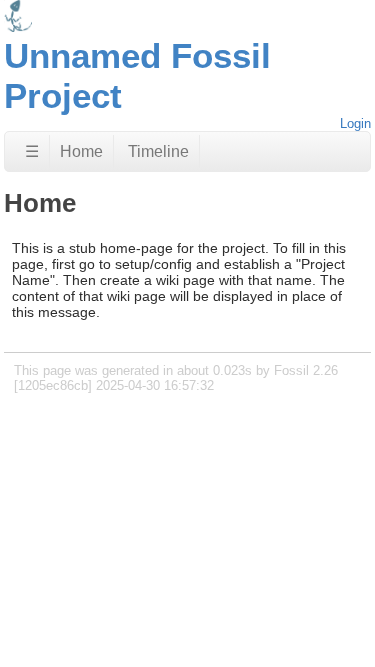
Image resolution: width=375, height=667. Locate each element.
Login (355, 123)
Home (81, 151)
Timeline (158, 151)
